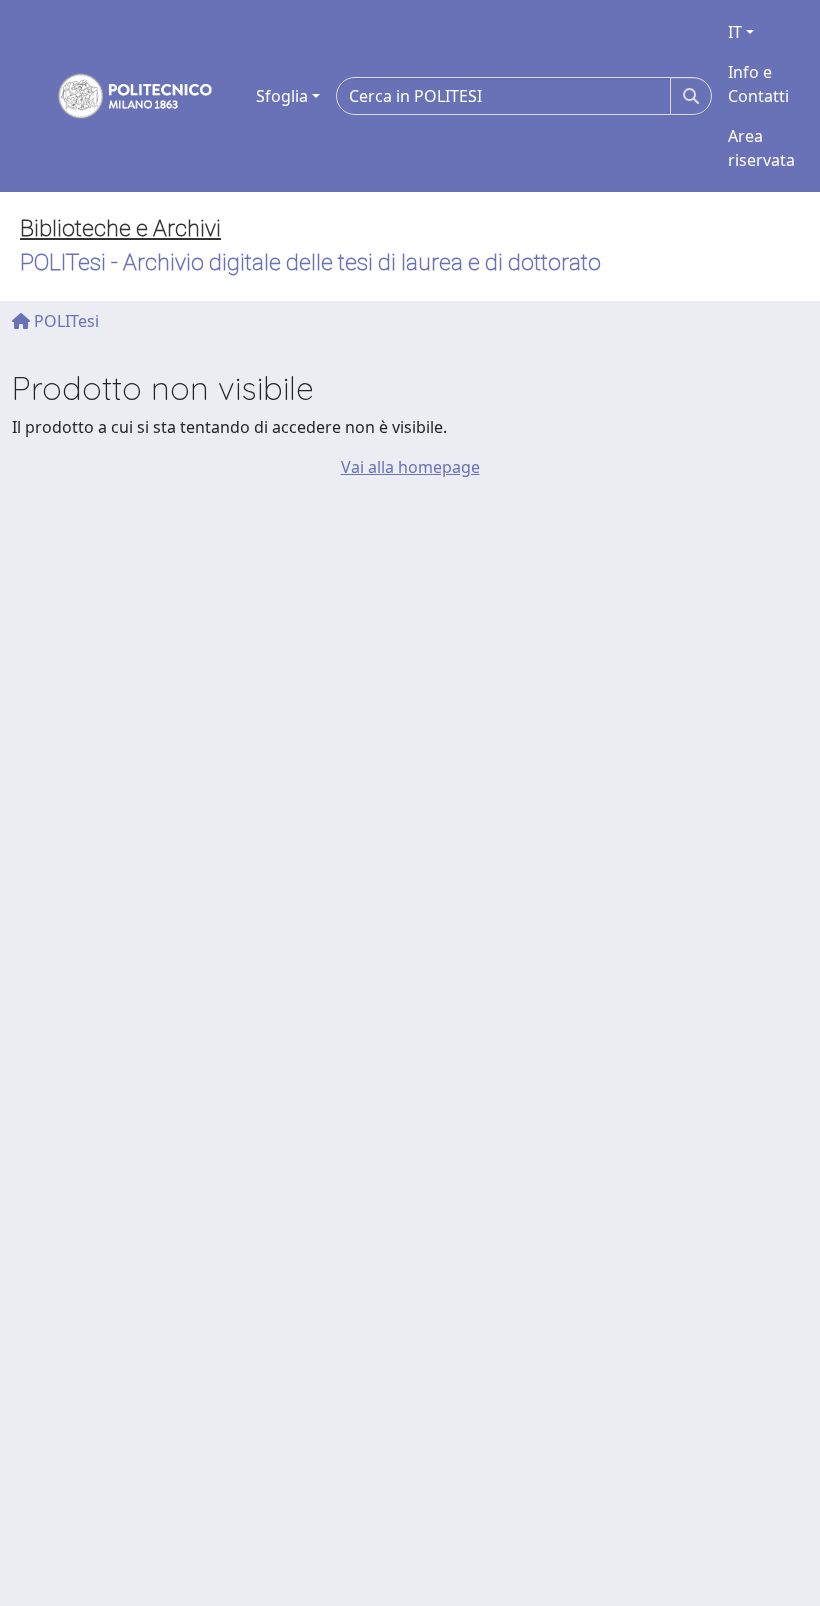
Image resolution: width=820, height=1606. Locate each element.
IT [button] (735, 32)
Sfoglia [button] (282, 96)
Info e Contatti (758, 84)
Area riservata (761, 148)
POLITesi (64, 321)
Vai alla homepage (410, 467)
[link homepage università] (122, 96)
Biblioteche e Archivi (120, 228)
